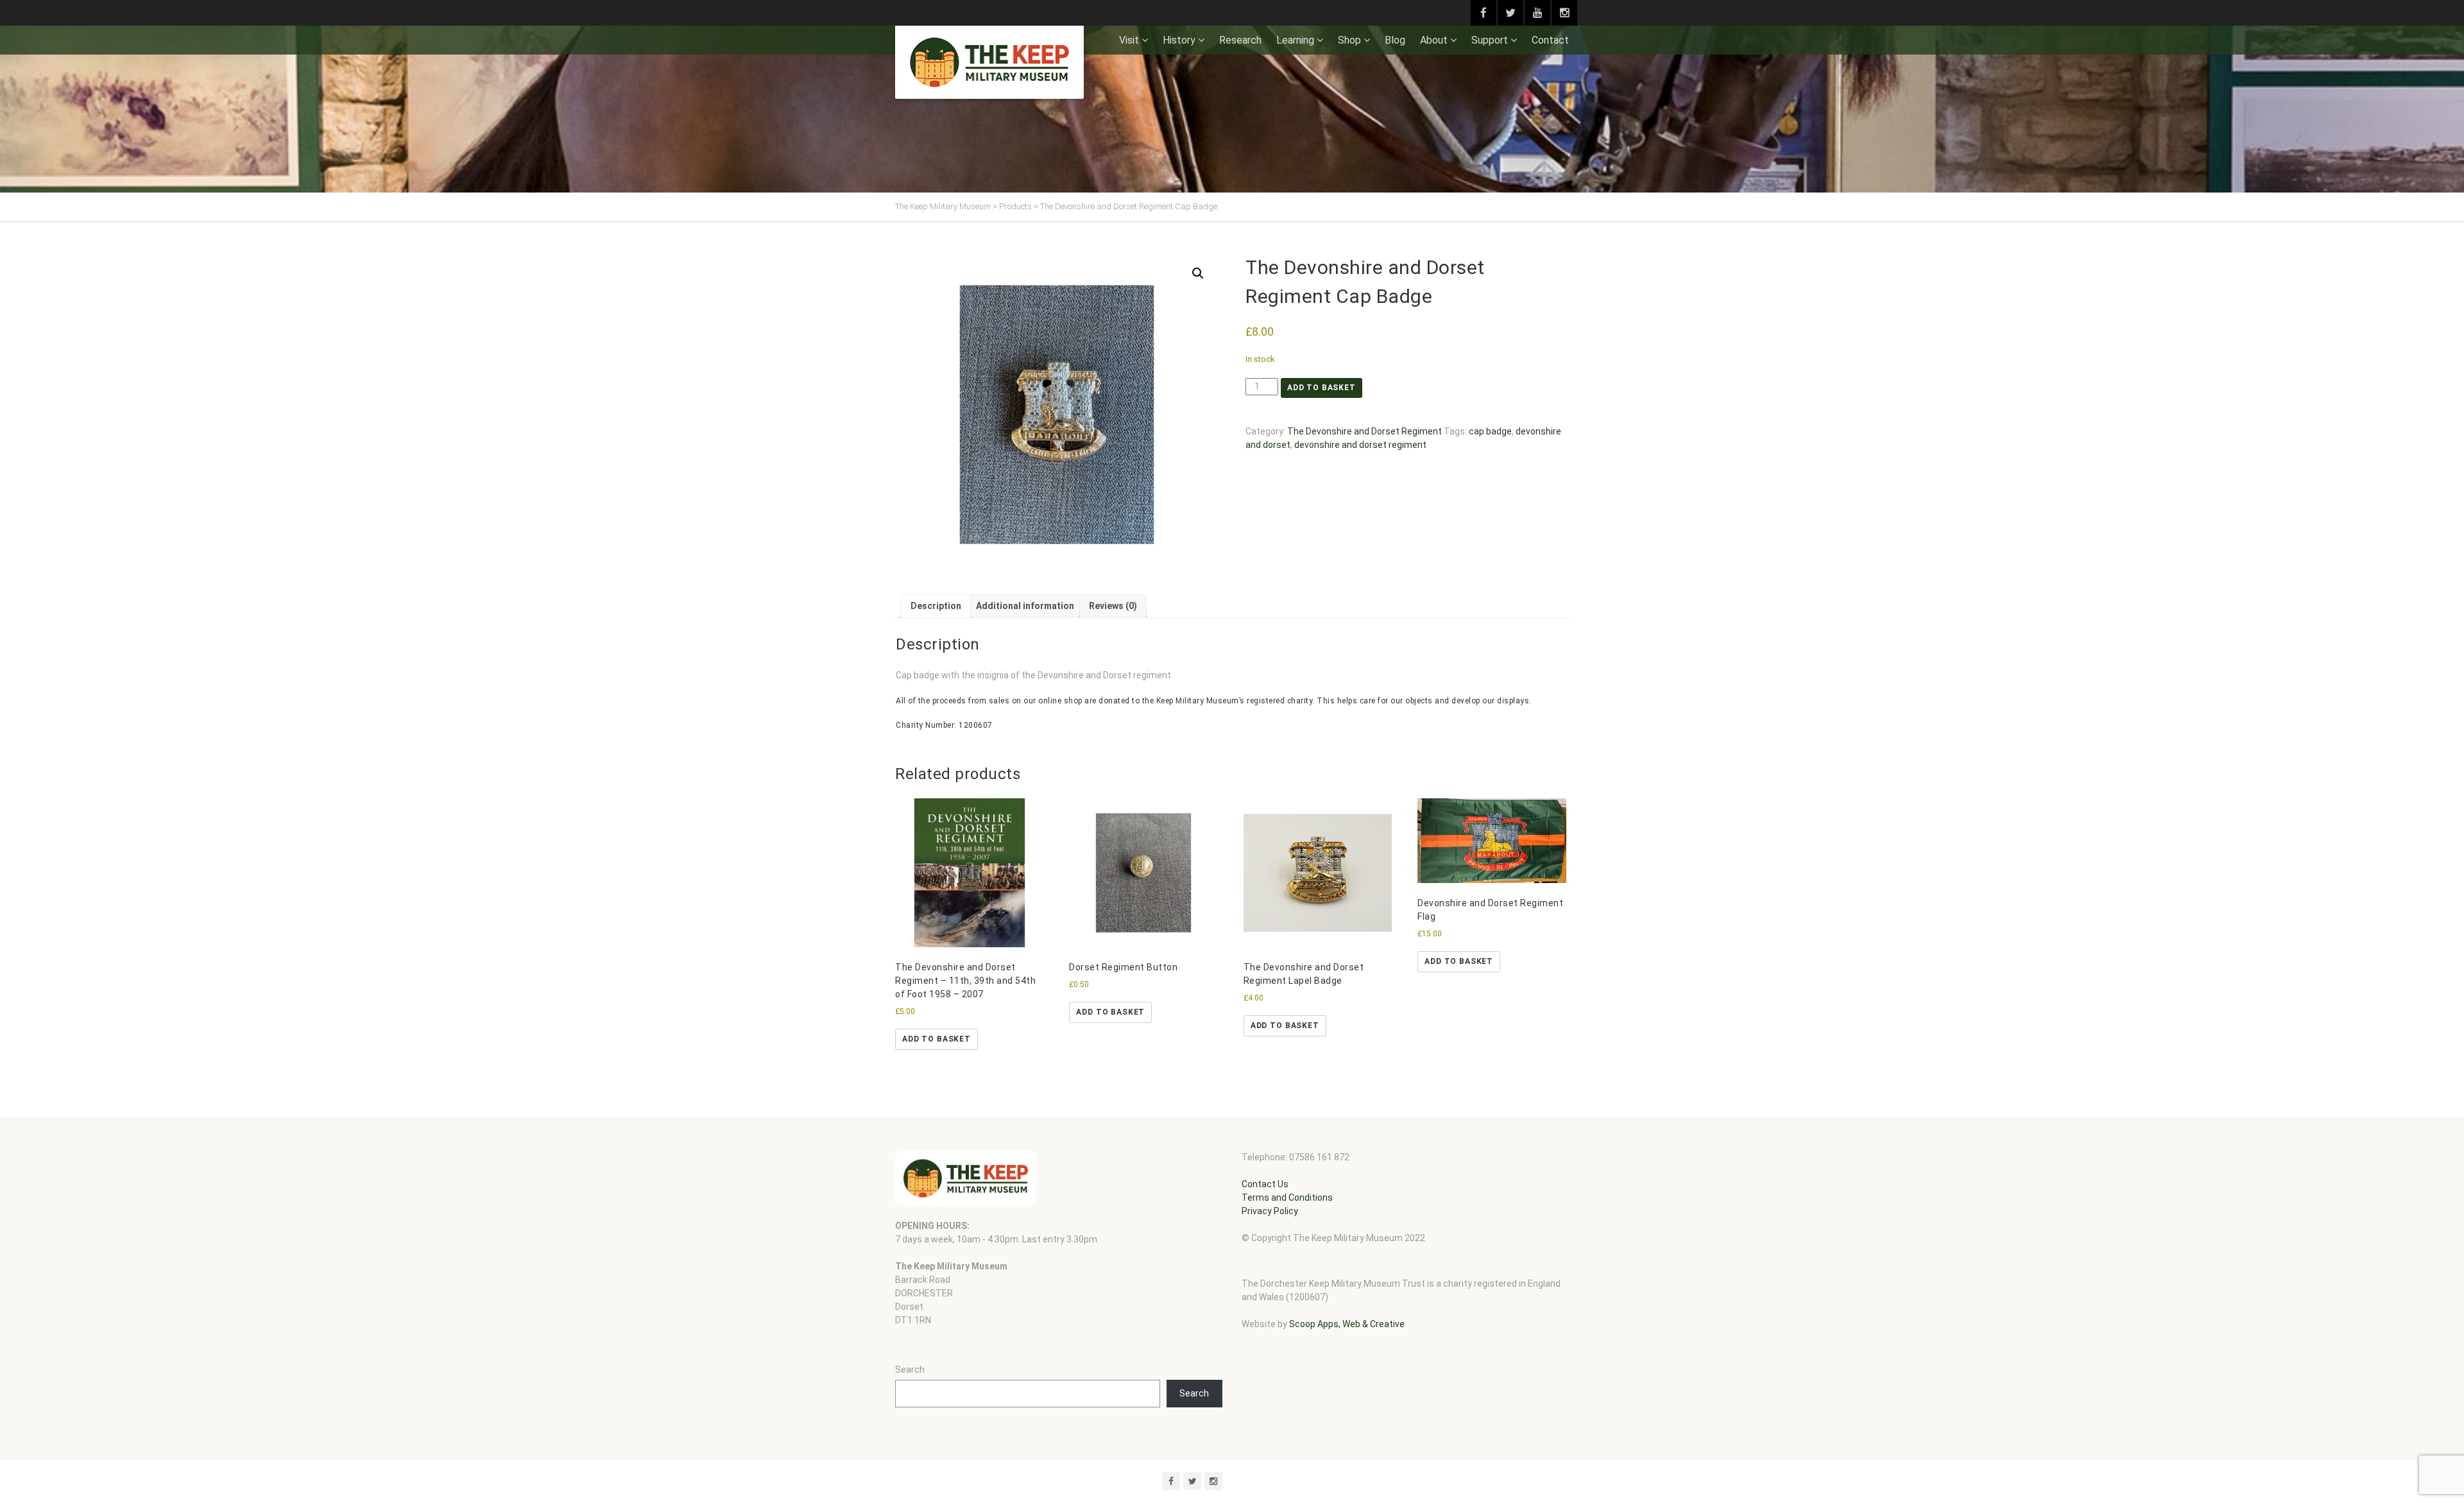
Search (910, 1370)
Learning (1295, 40)
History (1179, 40)
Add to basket (1322, 388)
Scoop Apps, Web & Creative (1347, 1324)
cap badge (1490, 431)
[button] (1198, 273)
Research (1240, 40)
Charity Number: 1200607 (944, 725)
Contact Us (1265, 1184)
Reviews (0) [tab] (1113, 606)
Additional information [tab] (1025, 606)
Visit (1129, 40)
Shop (1349, 40)
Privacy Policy (1270, 1211)
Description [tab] (936, 606)
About (1434, 40)
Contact (1550, 40)
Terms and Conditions (1287, 1198)
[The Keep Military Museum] (989, 62)
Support (1490, 40)
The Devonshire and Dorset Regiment (1365, 431)
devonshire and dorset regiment (1360, 445)
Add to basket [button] (937, 1039)
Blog (1395, 40)
